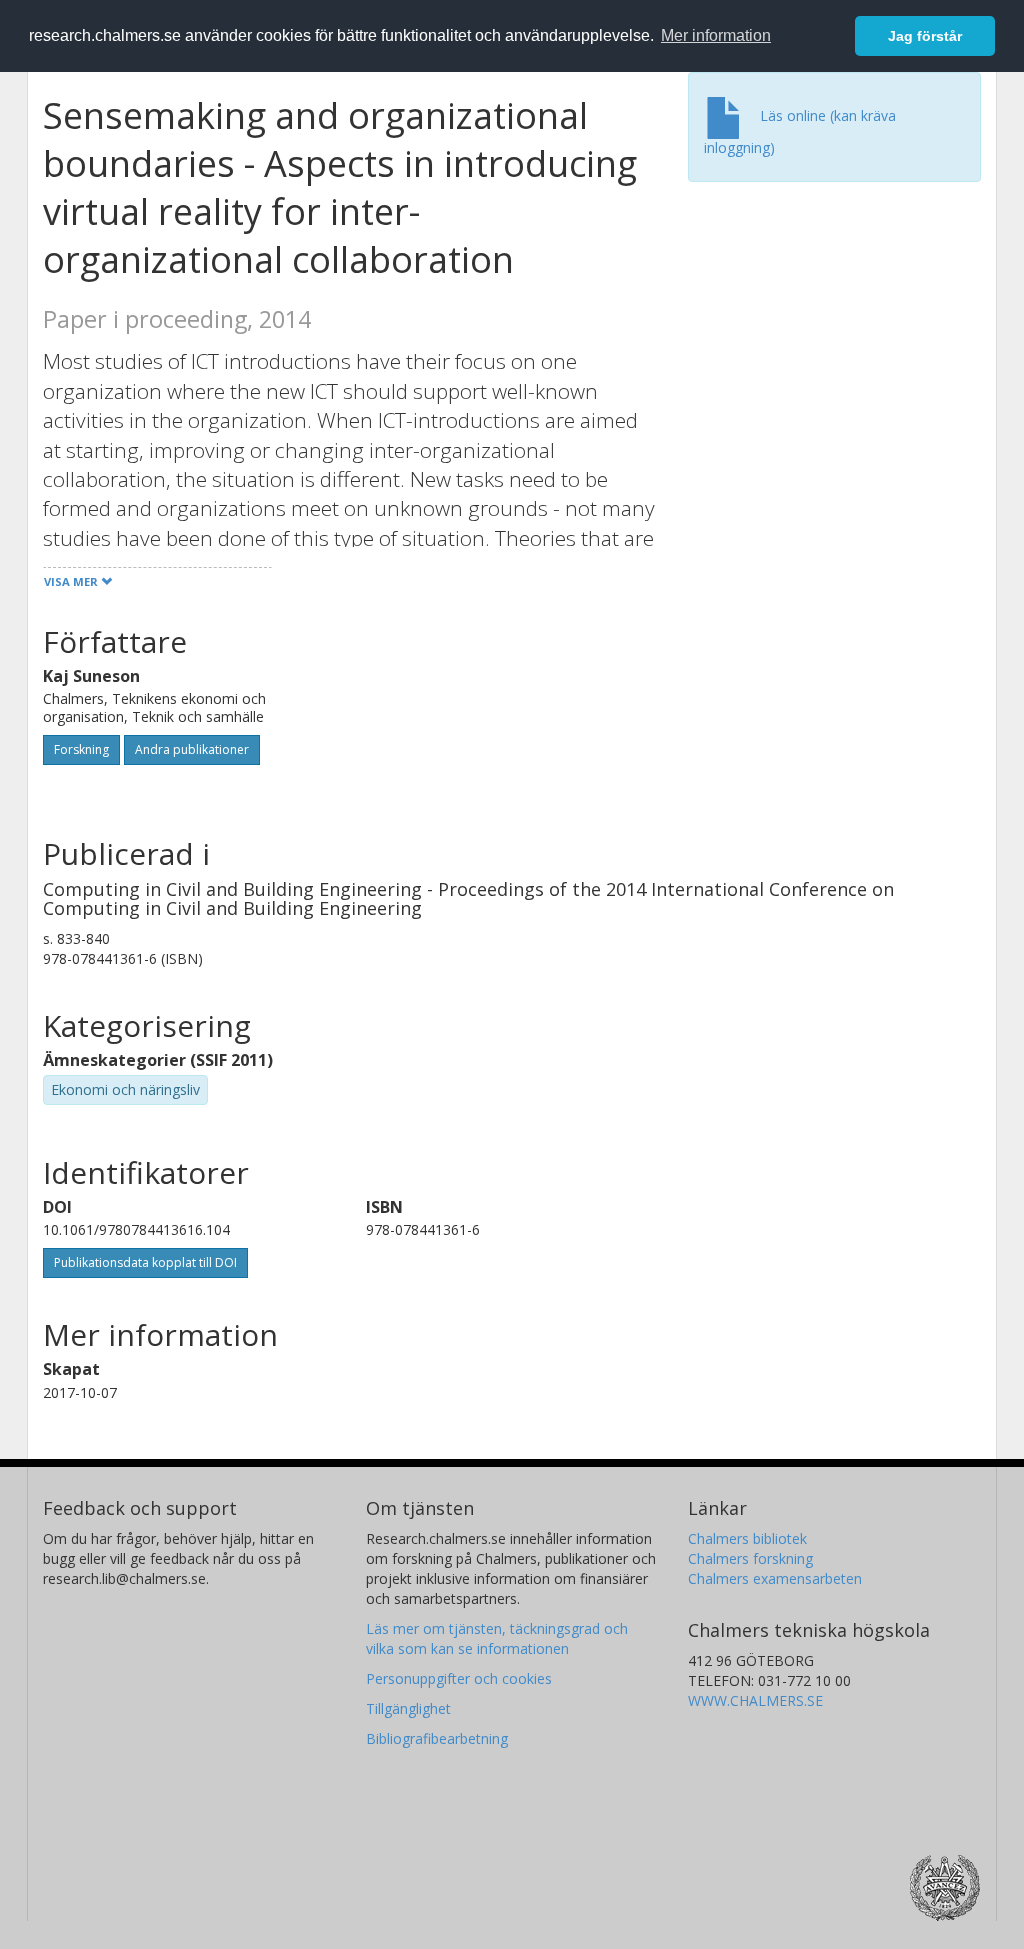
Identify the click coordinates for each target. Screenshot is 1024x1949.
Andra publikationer (192, 749)
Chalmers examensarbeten (775, 1578)
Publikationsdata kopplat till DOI (145, 1262)
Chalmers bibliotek (747, 1538)
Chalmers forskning (750, 1558)
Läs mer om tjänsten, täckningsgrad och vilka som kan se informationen (497, 1638)
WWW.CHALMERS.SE (755, 1700)
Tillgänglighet (408, 1708)
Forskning (81, 749)
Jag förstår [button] (925, 36)
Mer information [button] (716, 35)
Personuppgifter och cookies (459, 1678)
